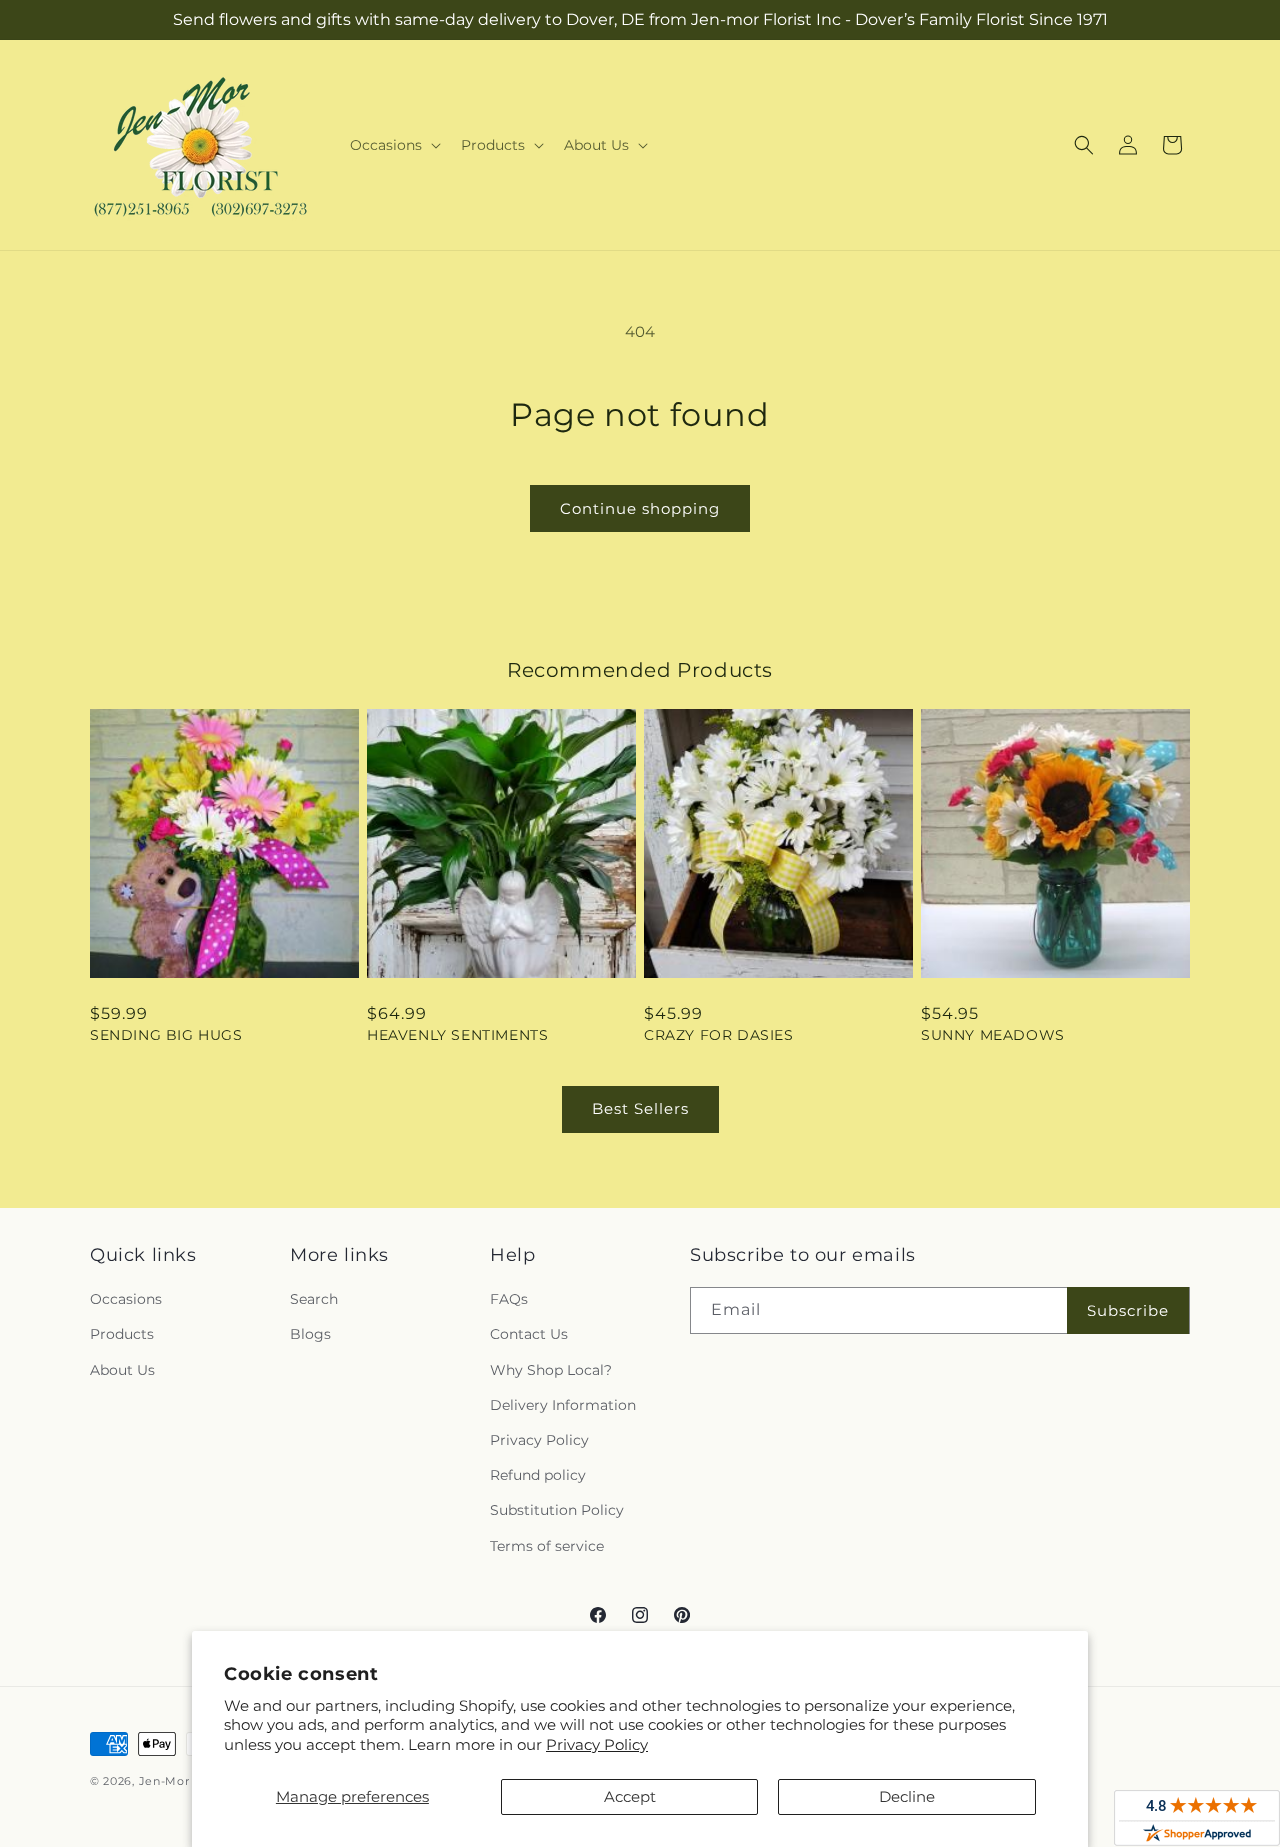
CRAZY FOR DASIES (719, 1035)
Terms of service (547, 1546)
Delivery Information (563, 1405)
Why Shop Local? (551, 1370)
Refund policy (538, 1475)
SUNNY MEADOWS (993, 1035)
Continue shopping (640, 508)
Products (122, 1334)
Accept (630, 1796)
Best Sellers (640, 1108)
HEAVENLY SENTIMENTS (457, 1035)
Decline (907, 1796)
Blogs (310, 1334)
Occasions (126, 1299)
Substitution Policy (557, 1510)
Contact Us (529, 1334)
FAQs (509, 1299)
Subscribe (1128, 1310)
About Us (122, 1370)
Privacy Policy (597, 1744)
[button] (393, 145)
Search (314, 1299)
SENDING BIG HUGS (166, 1035)
